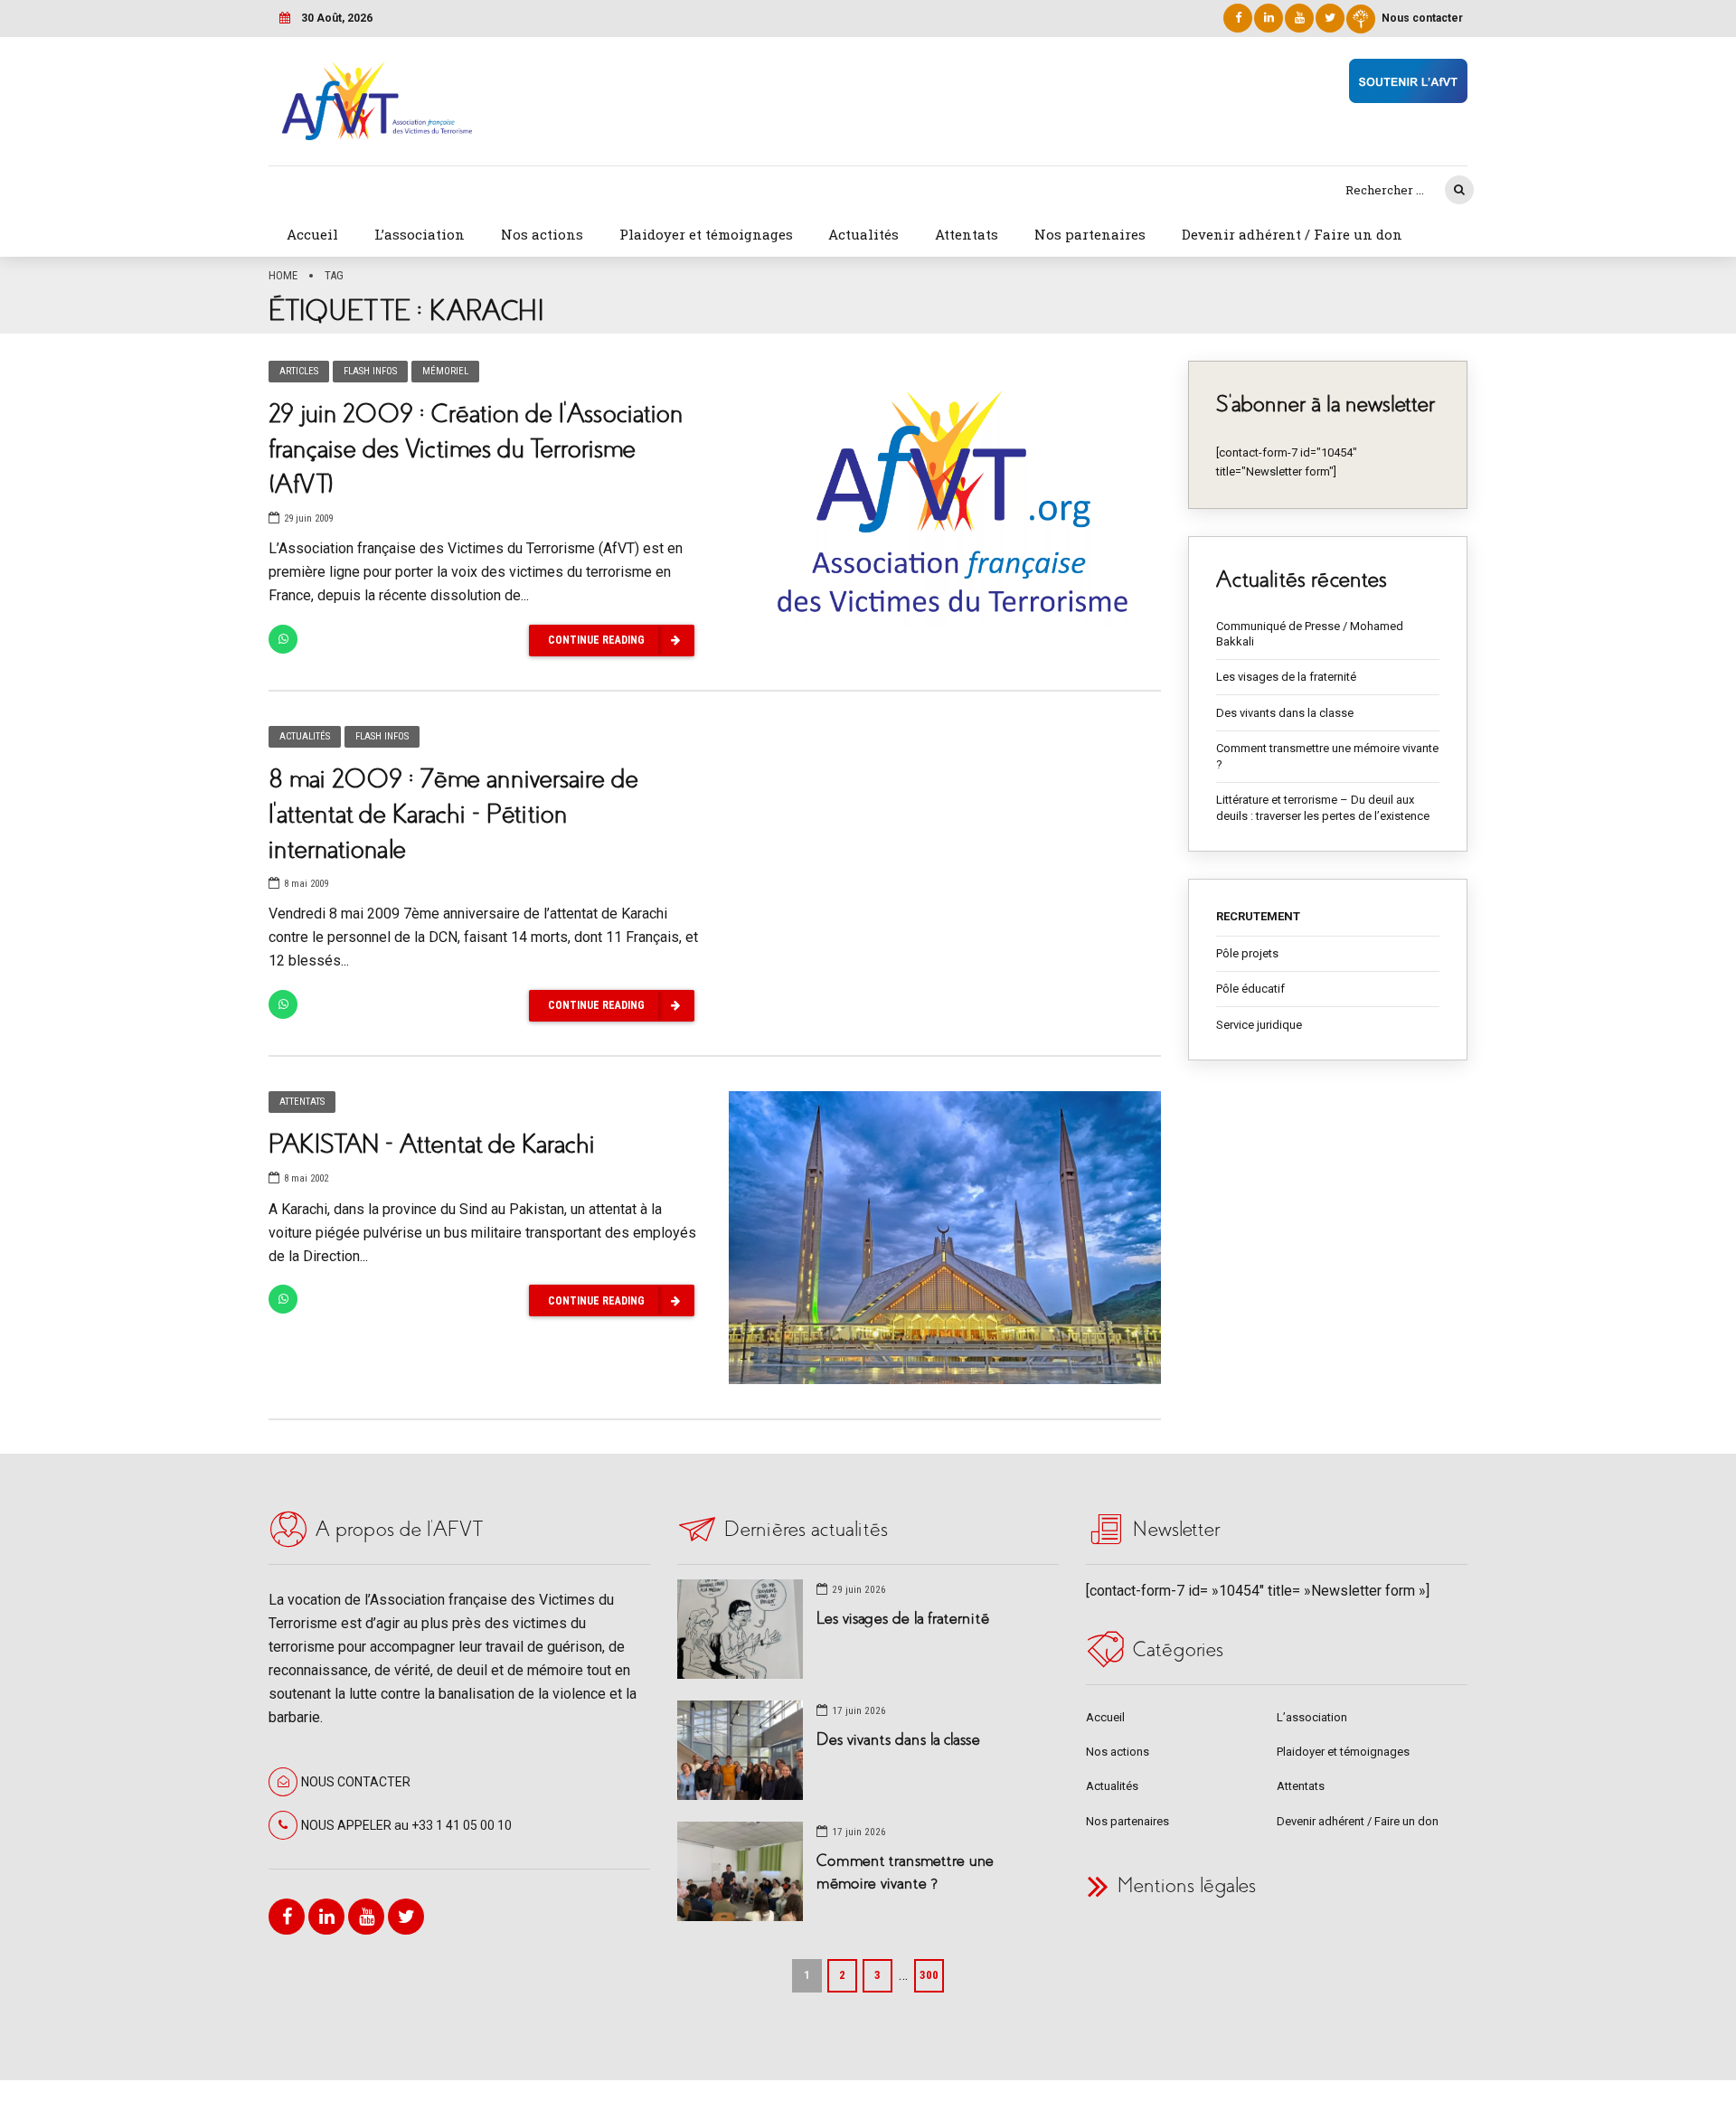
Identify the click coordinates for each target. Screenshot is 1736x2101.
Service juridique (1259, 1025)
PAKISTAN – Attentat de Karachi (432, 1144)
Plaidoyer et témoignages (706, 234)
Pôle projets (1247, 953)
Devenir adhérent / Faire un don (1292, 234)
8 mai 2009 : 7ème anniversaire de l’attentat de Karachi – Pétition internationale (453, 814)
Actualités (863, 234)
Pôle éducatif (1250, 989)
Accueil (312, 234)
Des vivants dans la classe (1285, 713)
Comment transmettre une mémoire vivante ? (1327, 756)
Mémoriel (445, 371)
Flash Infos (370, 371)
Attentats (967, 234)
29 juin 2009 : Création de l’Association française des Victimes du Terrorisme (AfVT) (476, 449)
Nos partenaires (1090, 234)
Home (283, 275)
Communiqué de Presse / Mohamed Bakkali (1310, 634)
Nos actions (542, 234)
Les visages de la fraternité (1286, 677)
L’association (420, 234)
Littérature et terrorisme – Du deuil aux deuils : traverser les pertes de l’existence (1323, 808)
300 (929, 1975)
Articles (299, 371)
